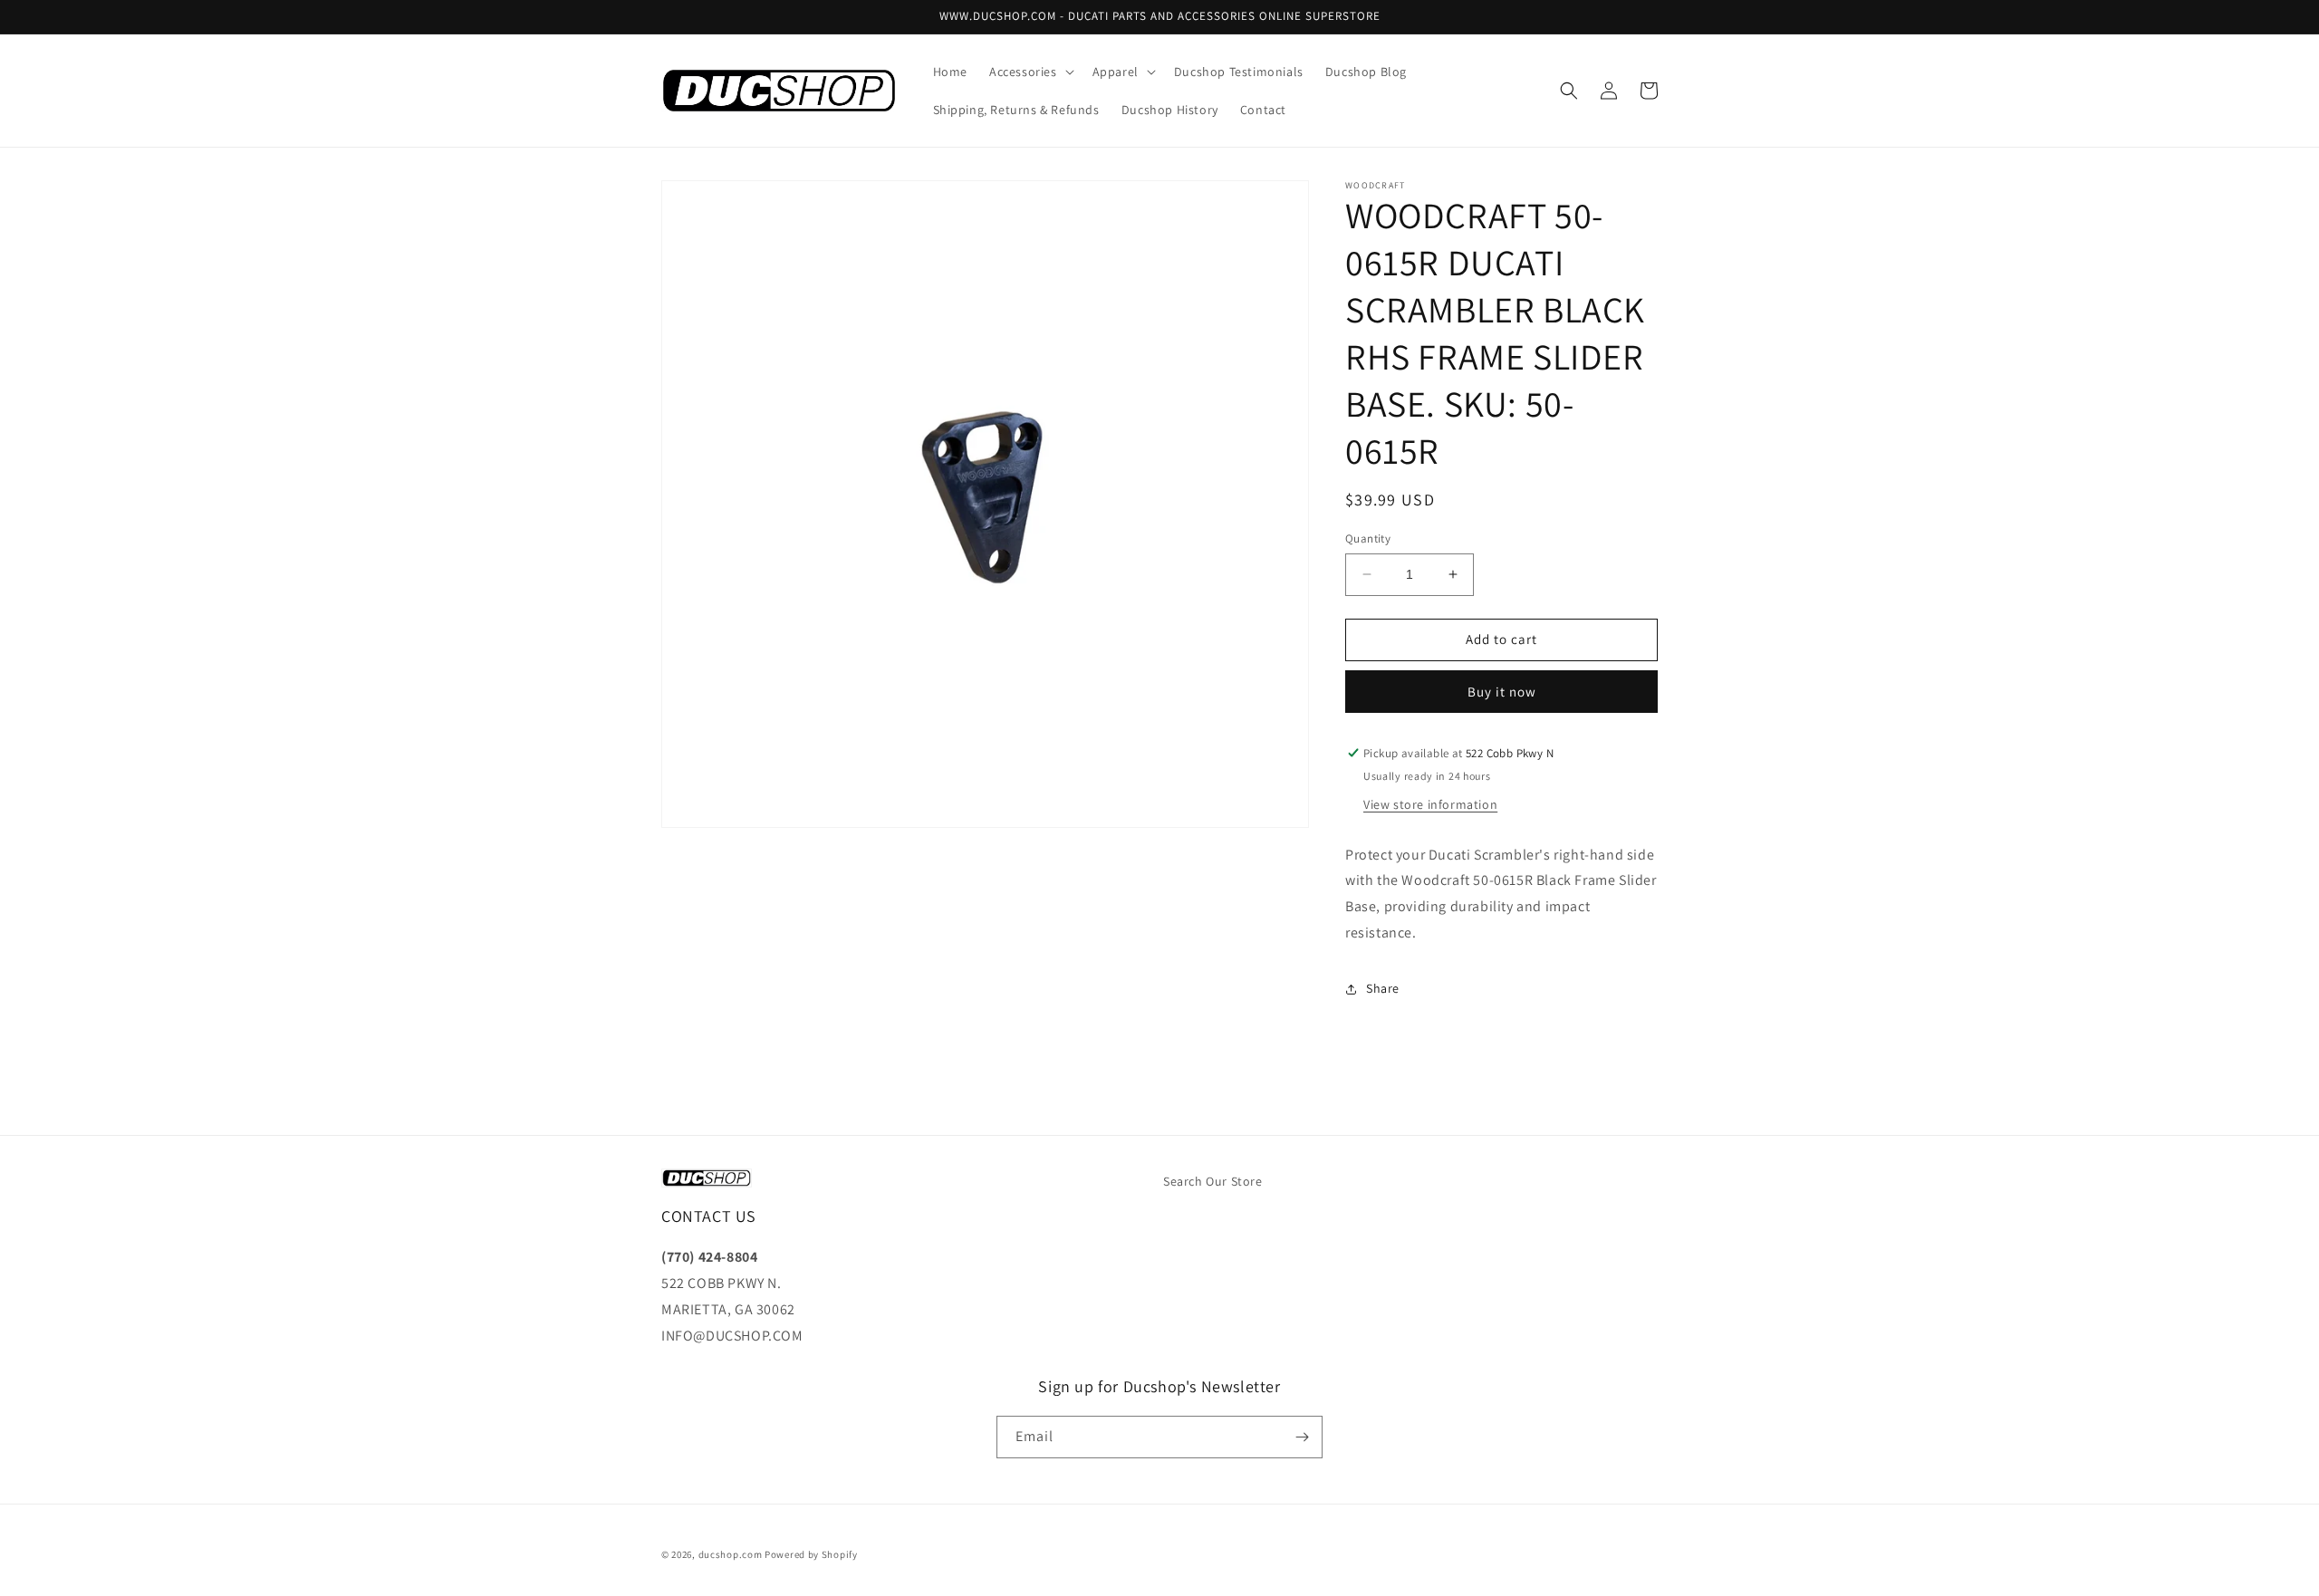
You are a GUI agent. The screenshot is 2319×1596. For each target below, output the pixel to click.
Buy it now (1502, 692)
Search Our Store (1213, 1181)
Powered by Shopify (811, 1554)
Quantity (1368, 538)
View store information (1430, 804)
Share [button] (1383, 988)
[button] (1030, 72)
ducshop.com (731, 1554)
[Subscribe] (1302, 1437)
